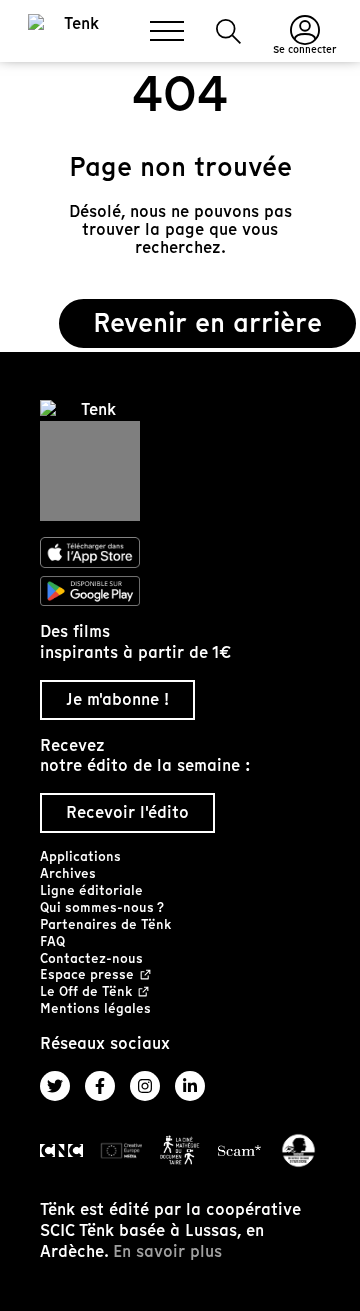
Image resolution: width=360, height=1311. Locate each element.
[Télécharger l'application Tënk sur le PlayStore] (180, 591)
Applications (80, 856)
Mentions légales (95, 1008)
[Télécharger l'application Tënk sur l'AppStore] (180, 553)
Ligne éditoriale (91, 890)
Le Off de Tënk (86, 992)
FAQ (52, 941)
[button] (228, 31)
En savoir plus (167, 1251)
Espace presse (87, 975)
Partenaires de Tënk (105, 924)
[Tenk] (180, 460)
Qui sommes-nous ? (102, 907)
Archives (68, 873)
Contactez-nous (91, 958)
